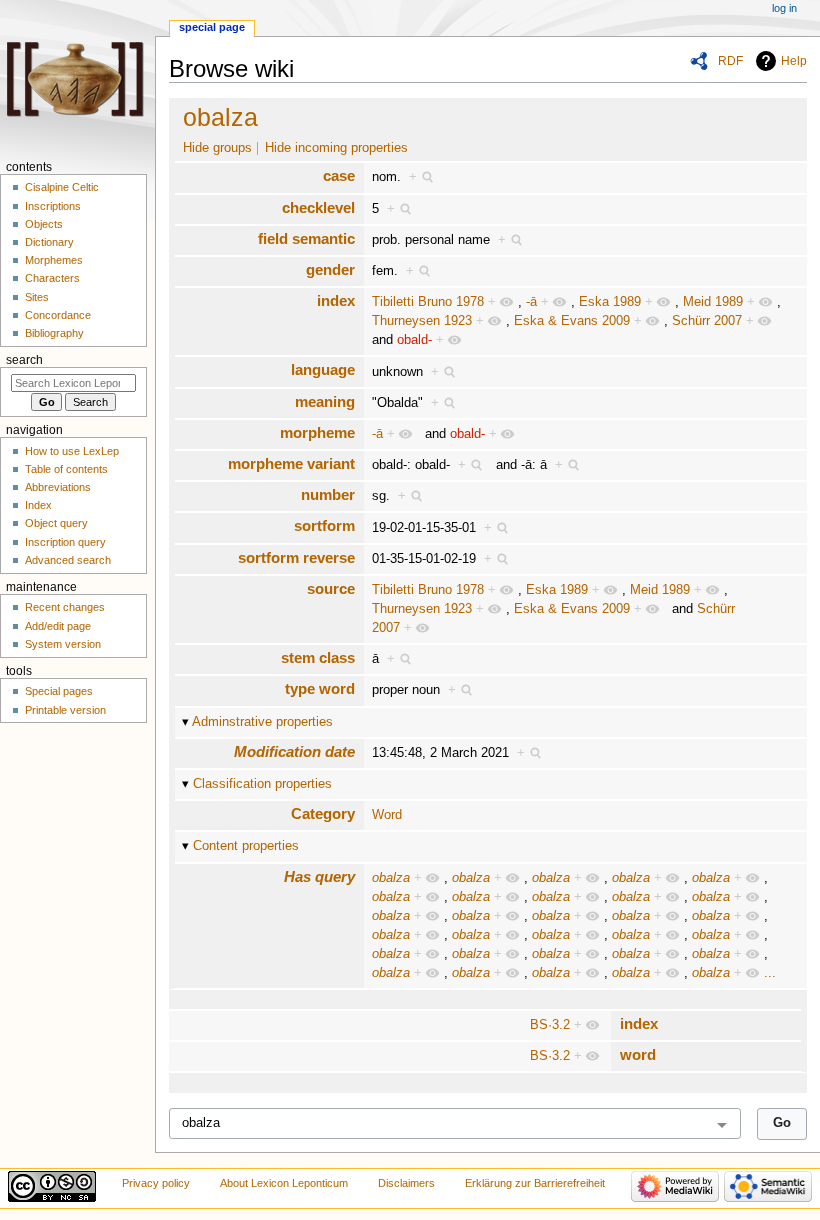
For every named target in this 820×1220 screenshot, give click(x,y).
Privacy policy (156, 1183)
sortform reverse (296, 557)
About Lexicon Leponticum (284, 1183)
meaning (325, 401)
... (770, 973)
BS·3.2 (550, 1025)
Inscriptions (53, 206)
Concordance (58, 315)
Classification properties (262, 784)
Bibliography (54, 333)
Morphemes (54, 260)
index (336, 300)
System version (63, 644)
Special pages (59, 691)
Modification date (294, 751)
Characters (52, 278)
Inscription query (65, 542)
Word (387, 815)
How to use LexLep (72, 451)
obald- (414, 340)
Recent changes (65, 607)
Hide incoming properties (336, 148)
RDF (730, 61)
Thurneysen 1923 (422, 321)
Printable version (65, 710)
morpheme (317, 432)
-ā (531, 302)
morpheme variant (291, 463)
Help (794, 61)
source (331, 588)
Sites (37, 297)
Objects (44, 224)
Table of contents (66, 469)
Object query (56, 523)
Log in (784, 8)
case (339, 175)
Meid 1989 (713, 302)
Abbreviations (58, 487)
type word (320, 688)
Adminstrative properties (262, 722)
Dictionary (49, 242)
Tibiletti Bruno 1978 (428, 302)
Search (24, 360)
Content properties (246, 846)
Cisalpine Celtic (62, 187)
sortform (324, 525)
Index (38, 505)
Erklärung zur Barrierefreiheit (535, 1183)
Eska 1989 (610, 302)
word (638, 1054)
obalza (220, 117)
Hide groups (217, 148)
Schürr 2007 (707, 321)
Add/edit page (58, 626)
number (328, 494)
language (323, 369)
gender (330, 269)
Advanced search (68, 560)
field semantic (306, 238)
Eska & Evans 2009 (572, 321)
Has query (319, 876)
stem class (318, 657)
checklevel (318, 207)
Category (323, 813)
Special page (212, 27)
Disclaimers (406, 1183)
